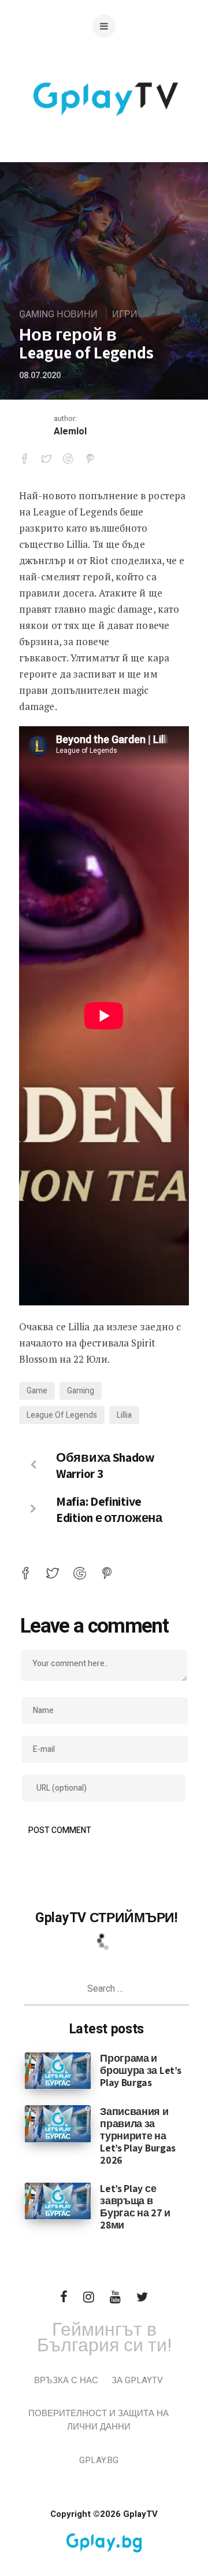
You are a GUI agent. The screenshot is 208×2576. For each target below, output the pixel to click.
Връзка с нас (66, 2380)
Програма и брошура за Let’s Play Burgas (140, 2070)
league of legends (62, 1415)
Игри (125, 314)
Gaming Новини (58, 314)
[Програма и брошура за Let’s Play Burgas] (58, 2070)
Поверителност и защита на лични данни (99, 2420)
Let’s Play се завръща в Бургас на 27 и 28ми (135, 2207)
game (37, 1391)
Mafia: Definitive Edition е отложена (109, 1509)
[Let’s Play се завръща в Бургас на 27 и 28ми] (58, 2201)
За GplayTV (137, 2380)
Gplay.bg (99, 2460)
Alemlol (70, 431)
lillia (124, 1415)
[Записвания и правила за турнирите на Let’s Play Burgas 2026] (58, 2123)
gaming (81, 1391)
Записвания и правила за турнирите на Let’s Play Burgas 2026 (138, 2136)
